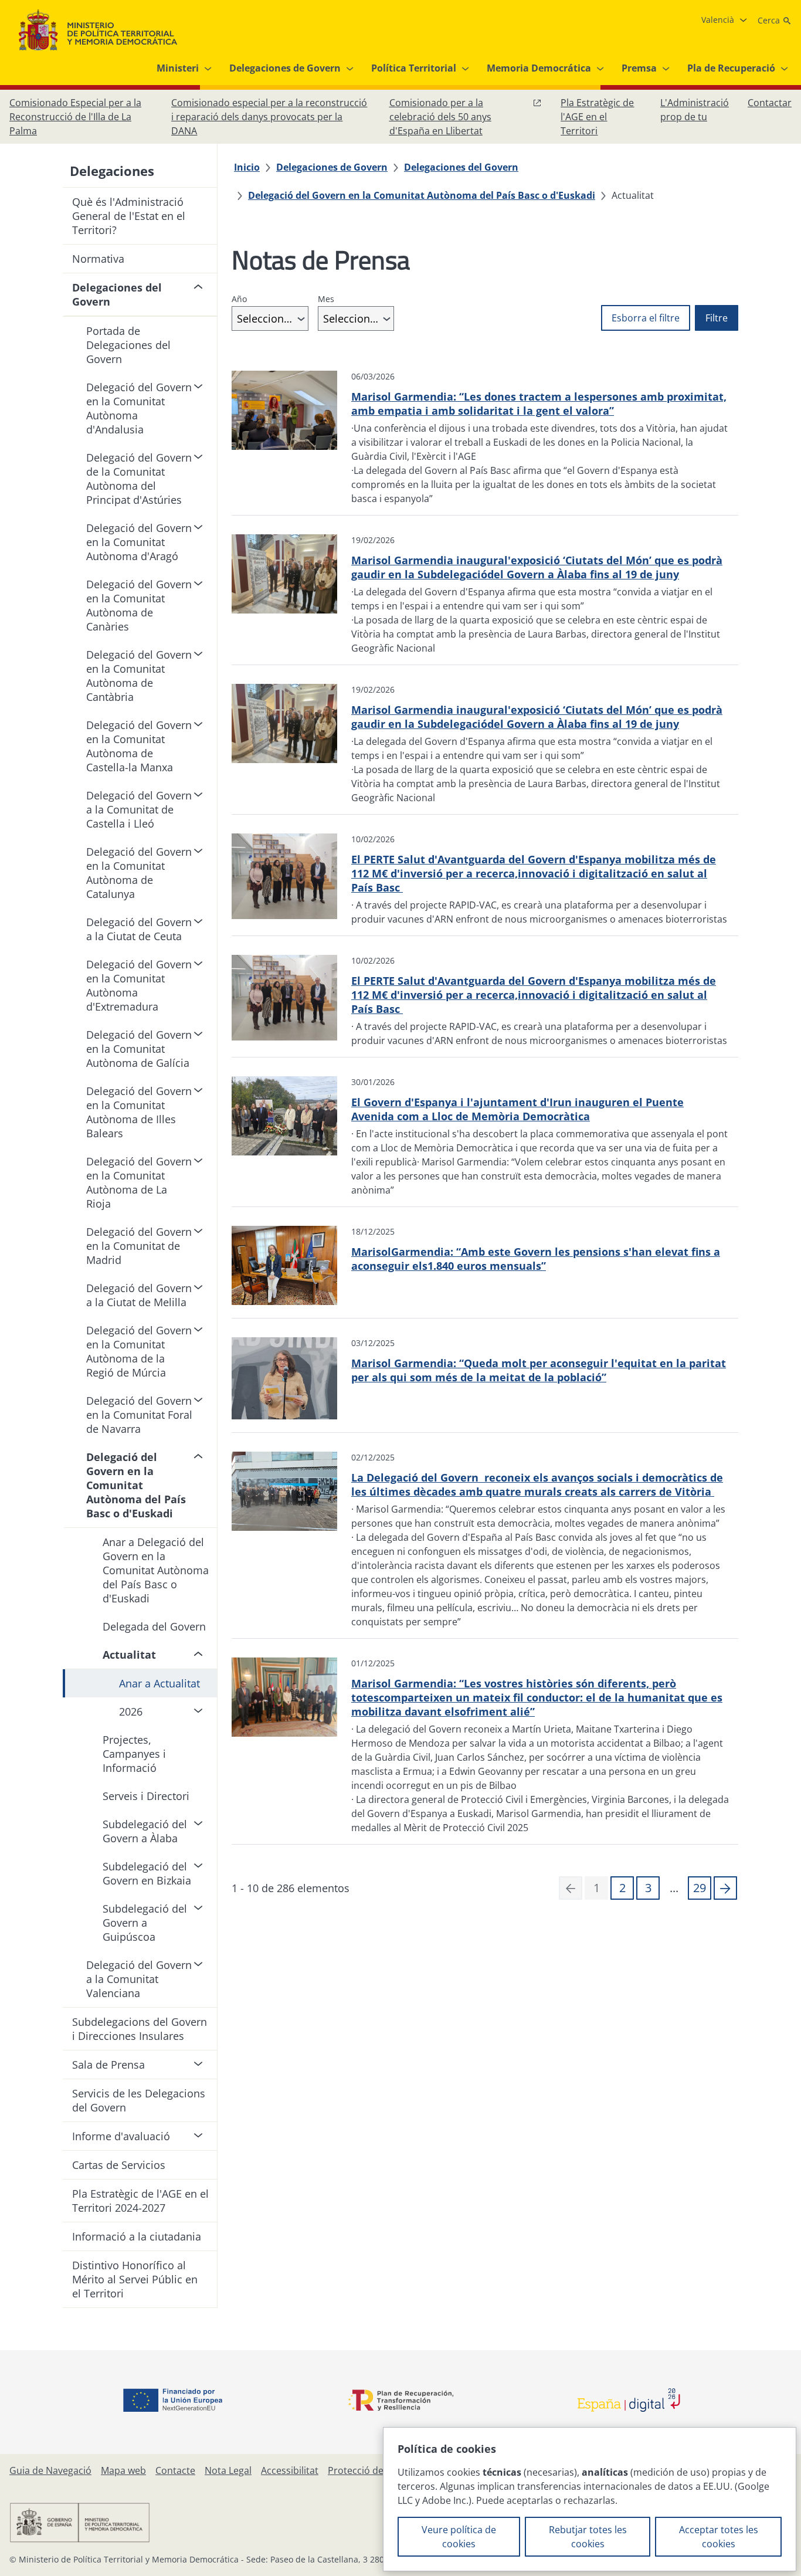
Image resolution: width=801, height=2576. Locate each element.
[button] (725, 1888)
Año (239, 299)
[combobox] (270, 318)
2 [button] (622, 1888)
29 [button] (700, 1888)
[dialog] (590, 2499)
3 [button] (648, 1888)
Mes (326, 299)
